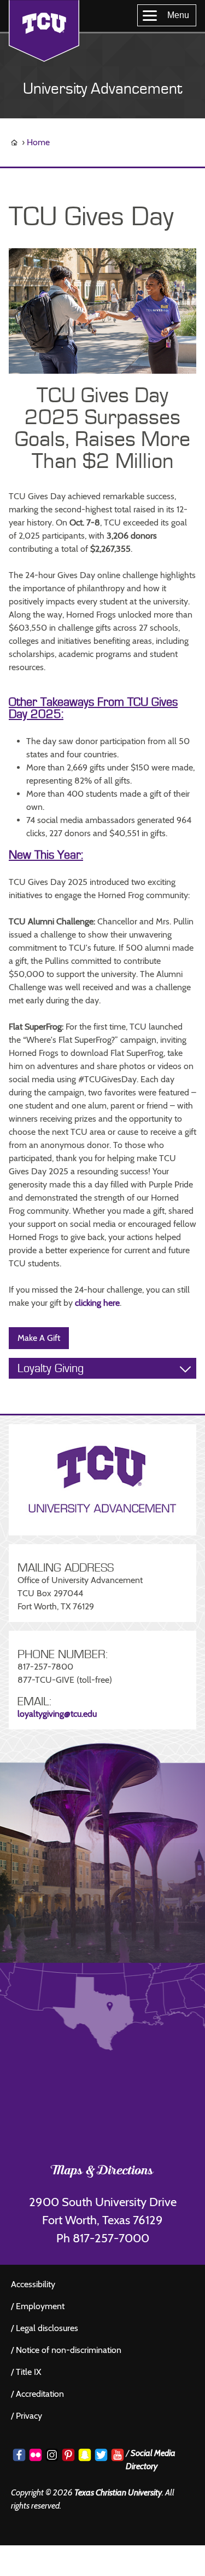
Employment (40, 2306)
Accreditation (40, 2394)
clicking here (97, 1303)
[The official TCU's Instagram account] (52, 2455)
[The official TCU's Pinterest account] (68, 2455)
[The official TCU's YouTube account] (118, 2455)
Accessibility (33, 2284)
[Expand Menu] (185, 1369)
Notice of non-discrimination (69, 2350)
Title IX (28, 2372)
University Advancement (102, 89)
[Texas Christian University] (44, 31)
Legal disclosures (47, 2328)
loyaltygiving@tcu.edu (57, 1714)
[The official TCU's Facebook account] (19, 2455)
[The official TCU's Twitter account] (101, 2455)
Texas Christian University (118, 2492)
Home (38, 142)
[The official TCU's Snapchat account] (85, 2455)
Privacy (29, 2416)
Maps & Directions (102, 2172)
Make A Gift (39, 1338)
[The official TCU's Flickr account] (36, 2455)
